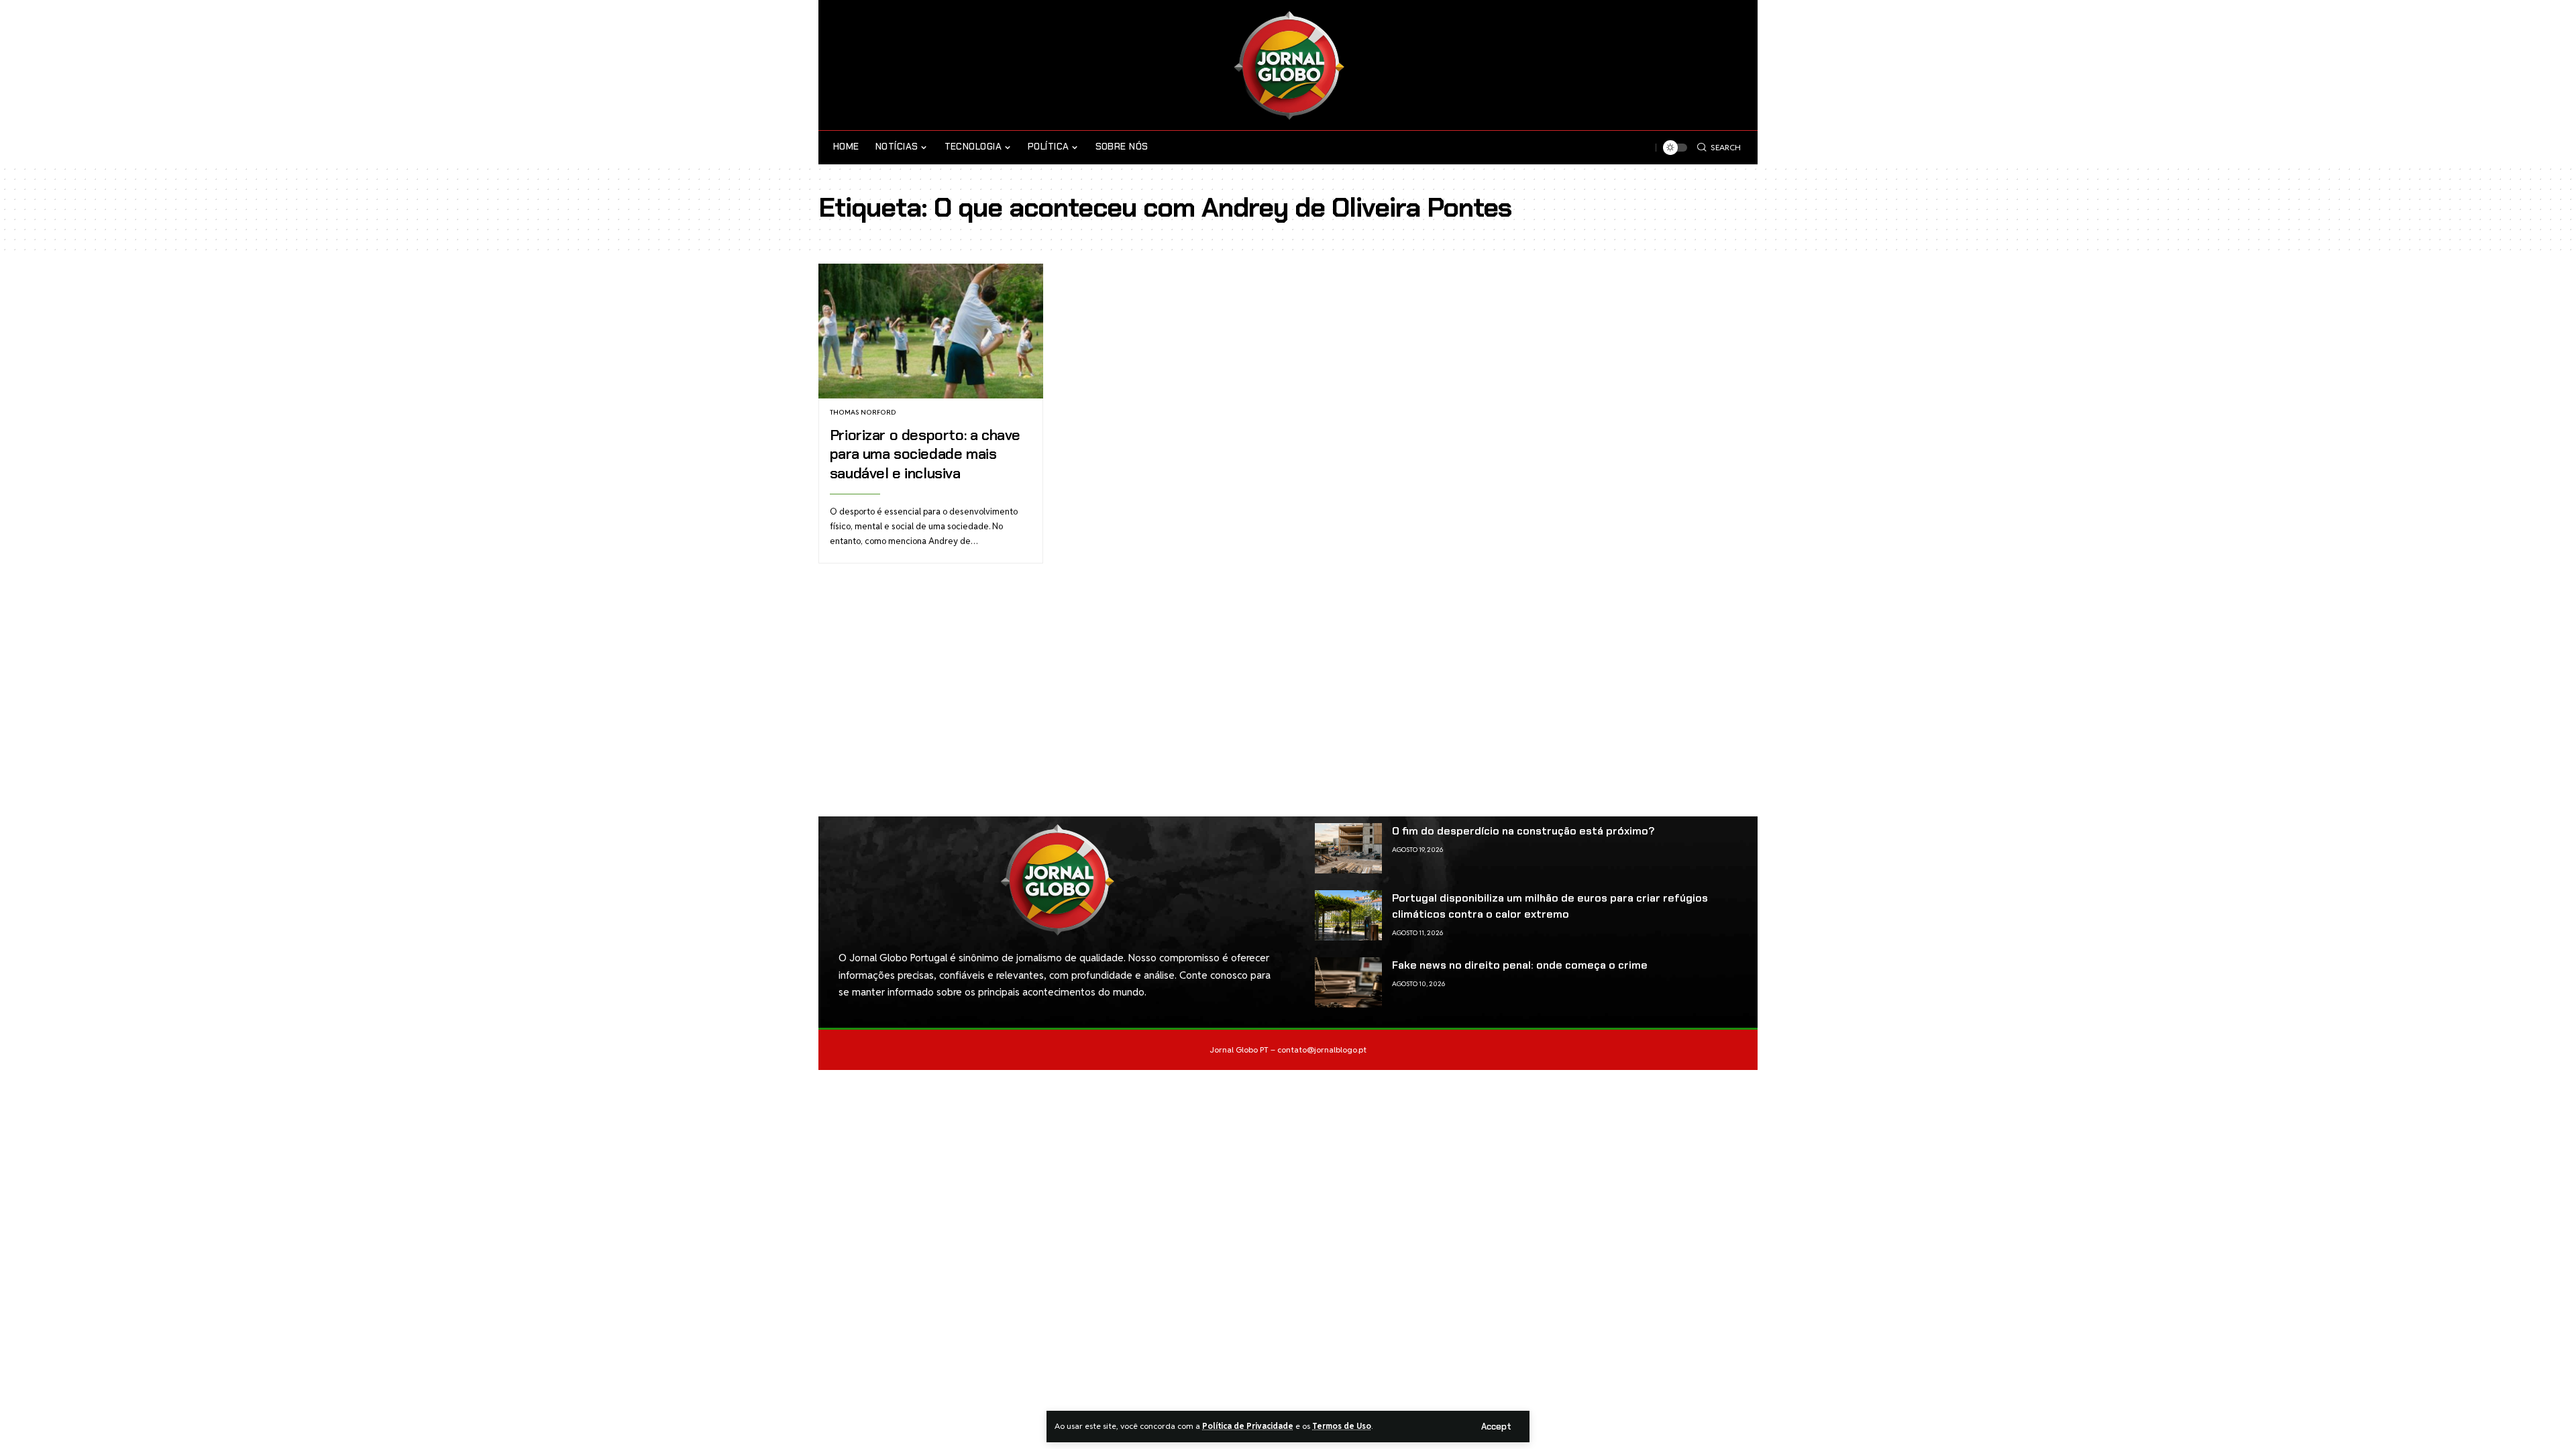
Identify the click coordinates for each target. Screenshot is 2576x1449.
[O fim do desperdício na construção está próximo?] (1348, 848)
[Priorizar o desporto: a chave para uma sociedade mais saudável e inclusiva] (931, 331)
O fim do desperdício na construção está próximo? (1523, 831)
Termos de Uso (1342, 1426)
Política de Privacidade (1248, 1426)
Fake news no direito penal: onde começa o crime (1520, 965)
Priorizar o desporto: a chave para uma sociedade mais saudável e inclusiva (925, 454)
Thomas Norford (863, 412)
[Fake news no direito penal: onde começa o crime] (1348, 982)
